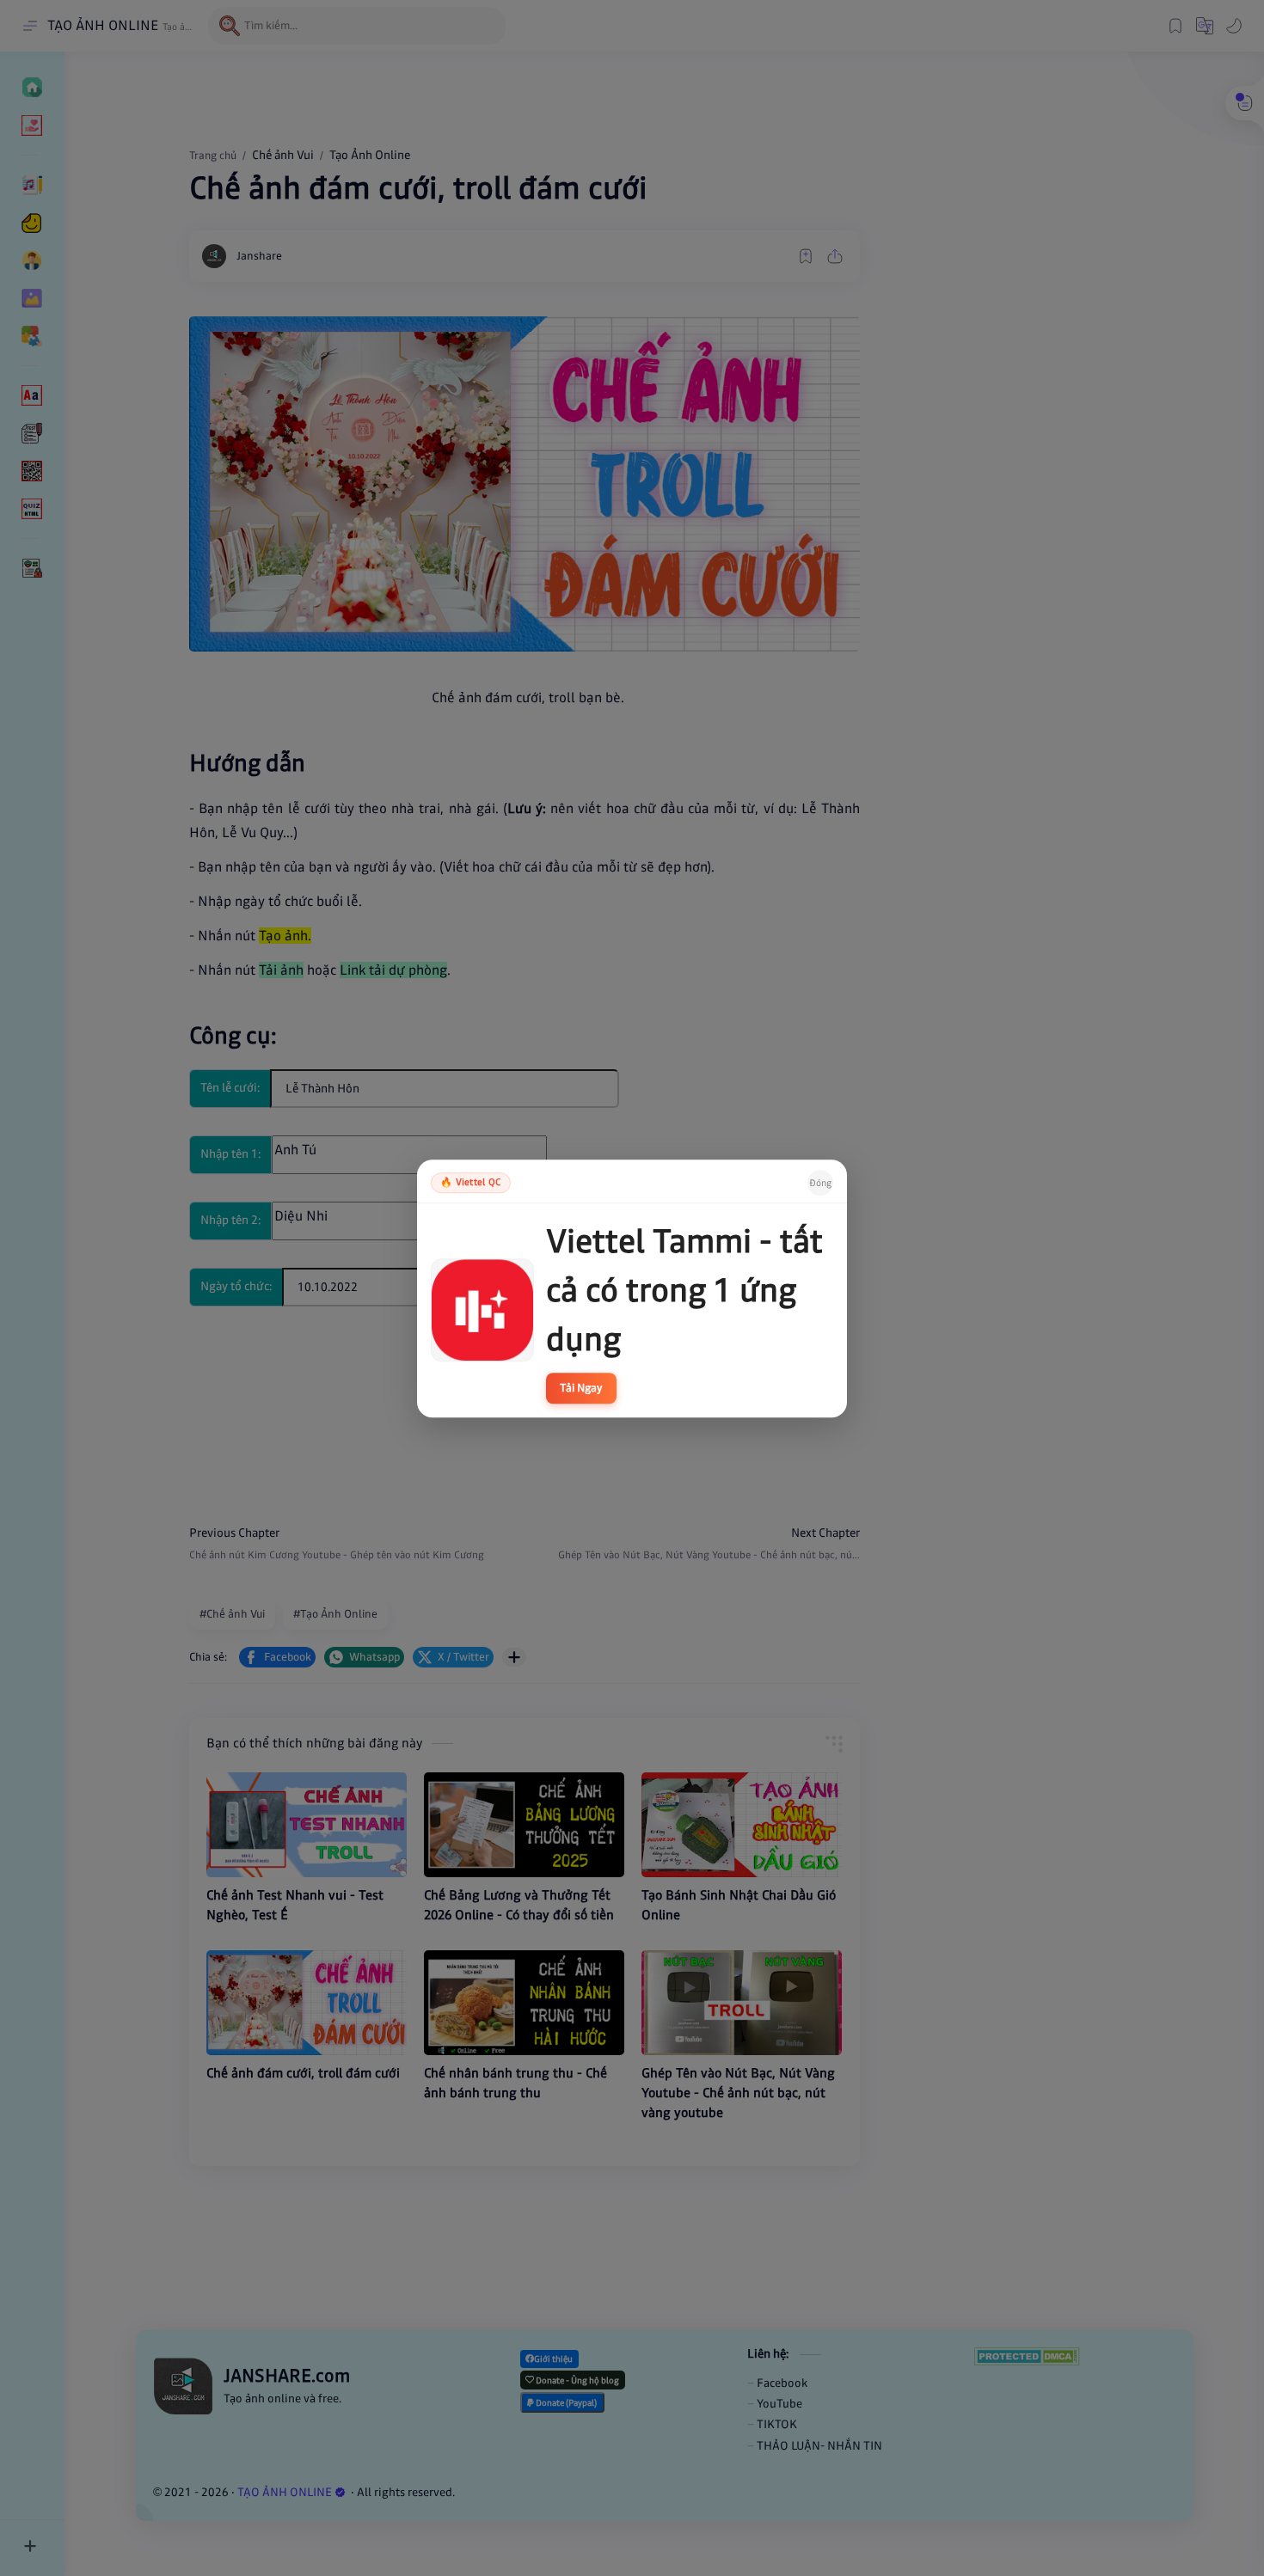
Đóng (820, 1182)
